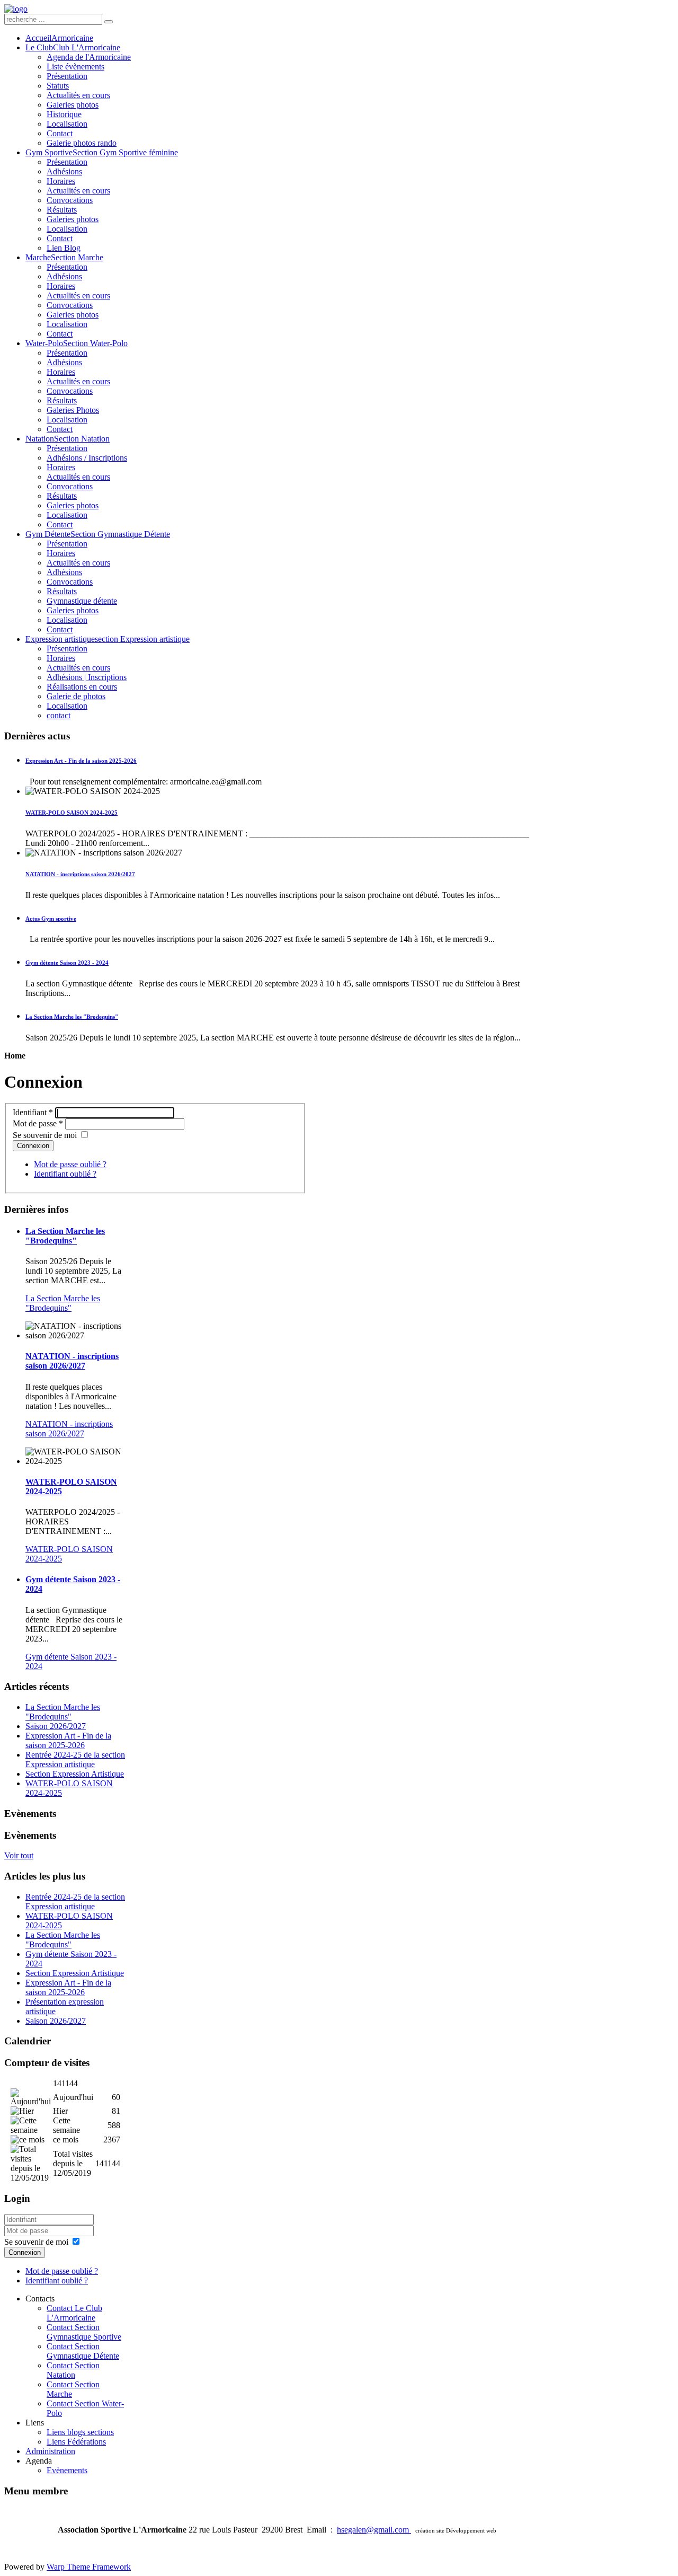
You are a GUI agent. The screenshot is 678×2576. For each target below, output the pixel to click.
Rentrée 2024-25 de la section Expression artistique (75, 1759)
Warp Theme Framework (89, 2567)
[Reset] (109, 22)
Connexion (33, 1146)
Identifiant (33, 1112)
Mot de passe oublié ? (70, 1164)
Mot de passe (38, 1123)
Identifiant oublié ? (65, 1174)
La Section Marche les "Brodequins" (63, 1712)
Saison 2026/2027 (56, 1726)
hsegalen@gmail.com (374, 2530)
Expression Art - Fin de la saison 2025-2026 (68, 1740)
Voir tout (19, 1855)
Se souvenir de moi (45, 1135)
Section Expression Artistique (75, 1774)
